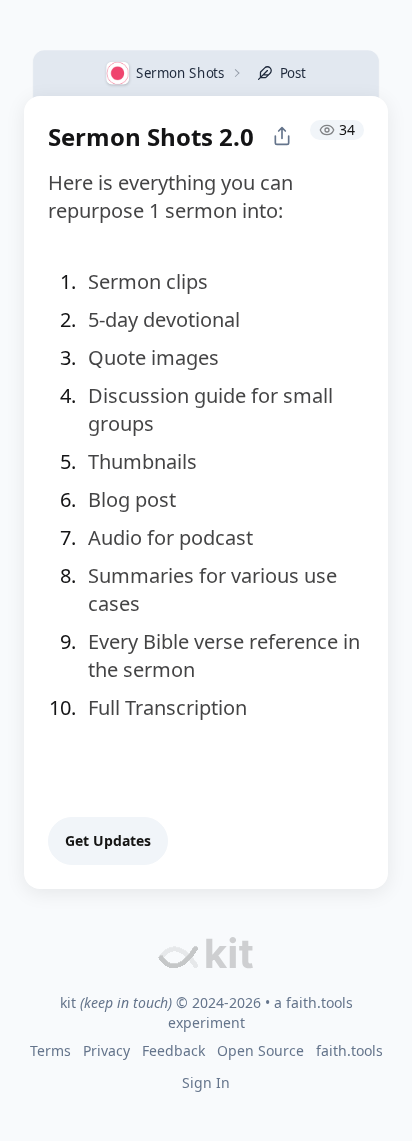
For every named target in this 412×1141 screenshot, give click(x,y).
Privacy (106, 1050)
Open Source (260, 1050)
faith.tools (319, 1002)
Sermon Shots (180, 72)
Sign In (206, 1082)
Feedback (173, 1050)
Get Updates (108, 840)
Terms (50, 1050)
